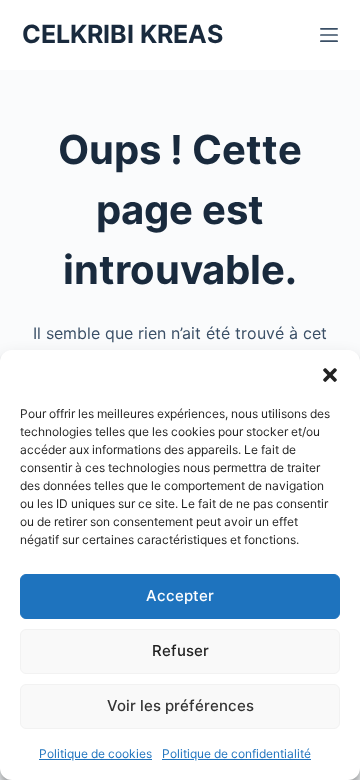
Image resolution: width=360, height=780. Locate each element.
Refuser (180, 650)
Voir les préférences (180, 705)
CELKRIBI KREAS (122, 34)
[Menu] (329, 35)
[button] (330, 375)
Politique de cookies (95, 753)
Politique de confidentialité (236, 753)
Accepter (180, 595)
